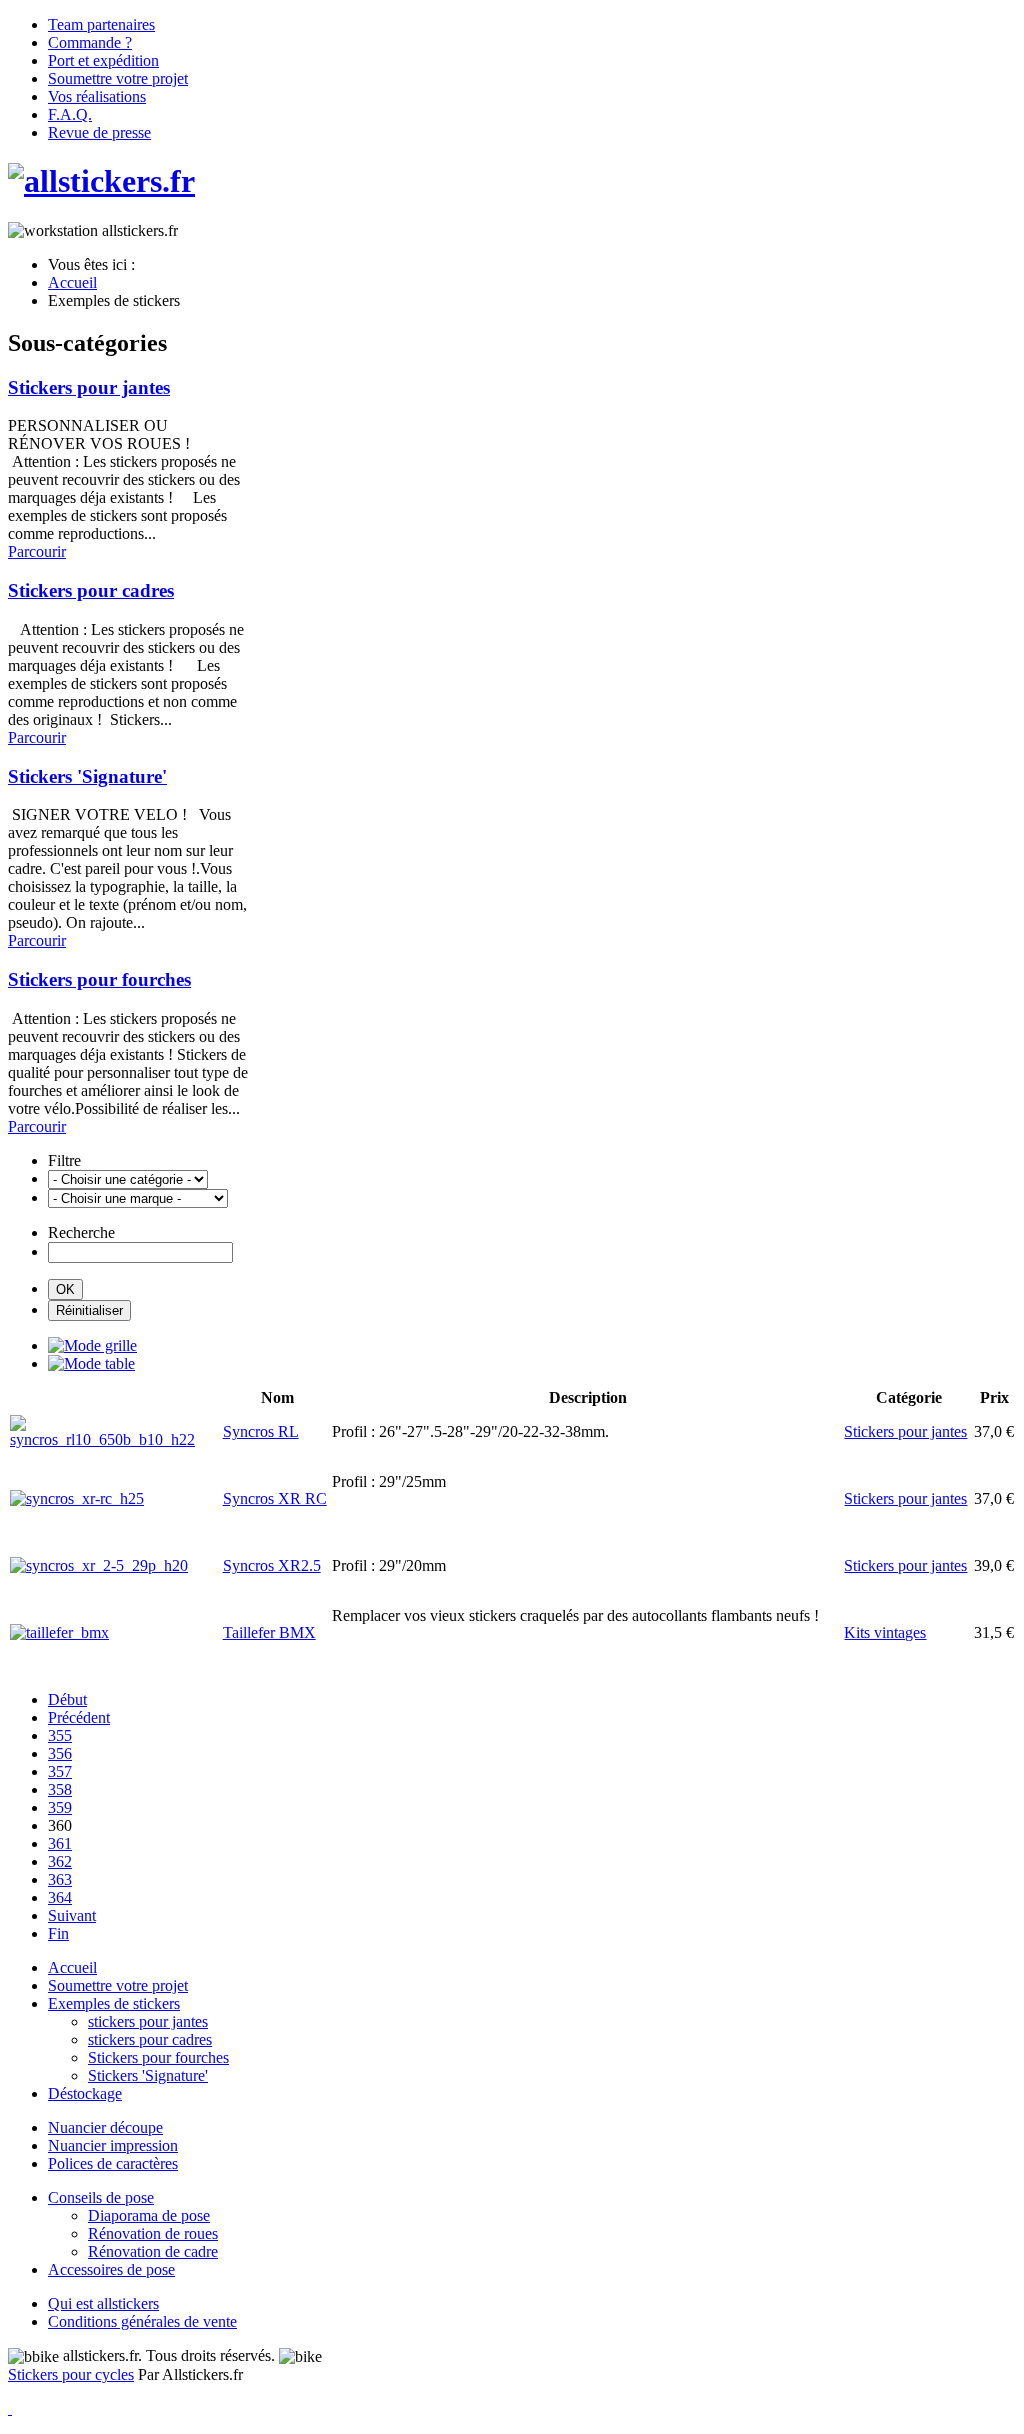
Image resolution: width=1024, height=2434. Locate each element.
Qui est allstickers (103, 2303)
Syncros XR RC (275, 1498)
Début (67, 1699)
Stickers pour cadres (91, 590)
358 (60, 1789)
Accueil (72, 1967)
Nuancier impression (113, 2145)
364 (60, 1897)
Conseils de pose (101, 2197)
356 (60, 1753)
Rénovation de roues (153, 2233)
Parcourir (37, 551)
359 (60, 1807)
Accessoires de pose (111, 2269)
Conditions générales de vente (142, 2321)
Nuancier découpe (105, 2127)
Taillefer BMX (269, 1632)
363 (60, 1879)
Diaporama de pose (149, 2215)
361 (60, 1843)
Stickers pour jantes (89, 387)
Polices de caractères (113, 2163)
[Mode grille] (92, 1345)
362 (60, 1861)
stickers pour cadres (150, 2039)
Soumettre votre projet (118, 1985)
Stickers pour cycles (71, 2374)
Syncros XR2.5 (272, 1565)
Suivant (72, 1915)
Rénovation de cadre (153, 2251)
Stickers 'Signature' (87, 776)
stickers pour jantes (148, 2021)
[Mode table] (91, 1363)
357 (60, 1771)
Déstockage (85, 2093)
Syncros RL (261, 1431)
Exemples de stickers (114, 2003)
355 (60, 1735)
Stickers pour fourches (99, 979)
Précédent (79, 1717)
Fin (58, 1933)
